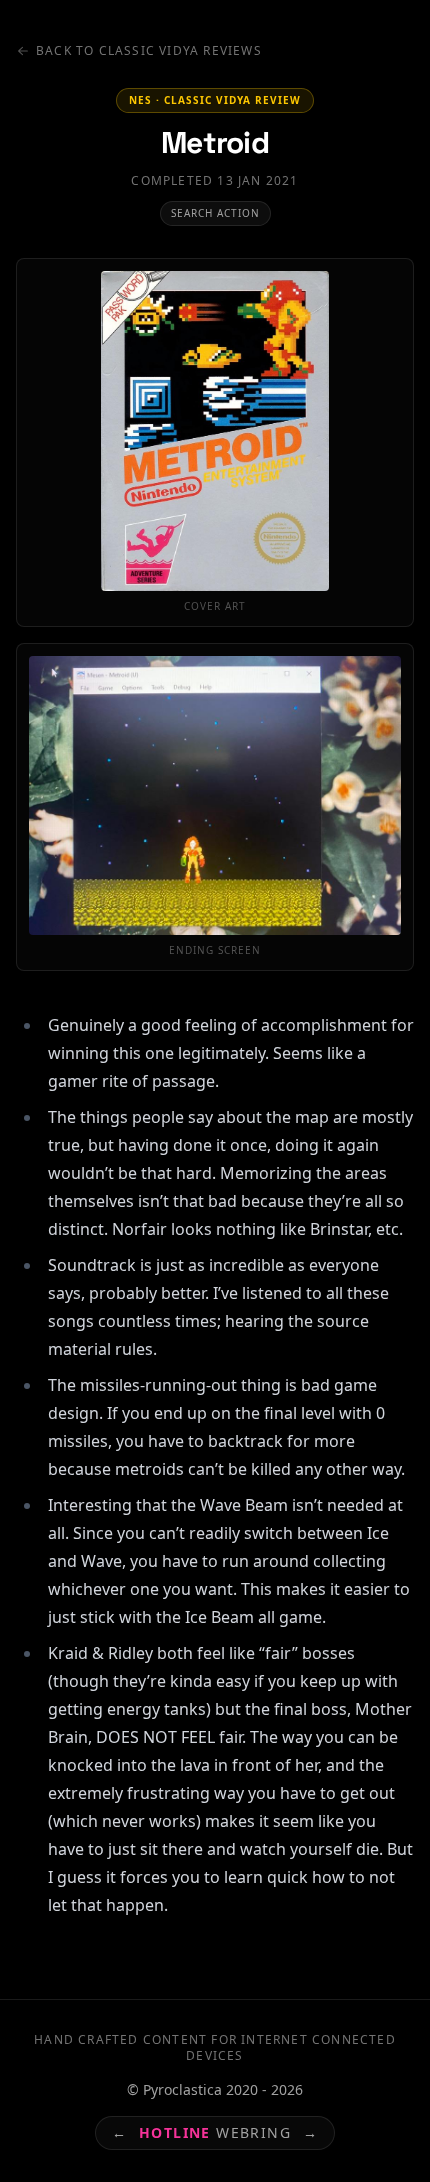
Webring (215, 2132)
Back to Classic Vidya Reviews (149, 51)
